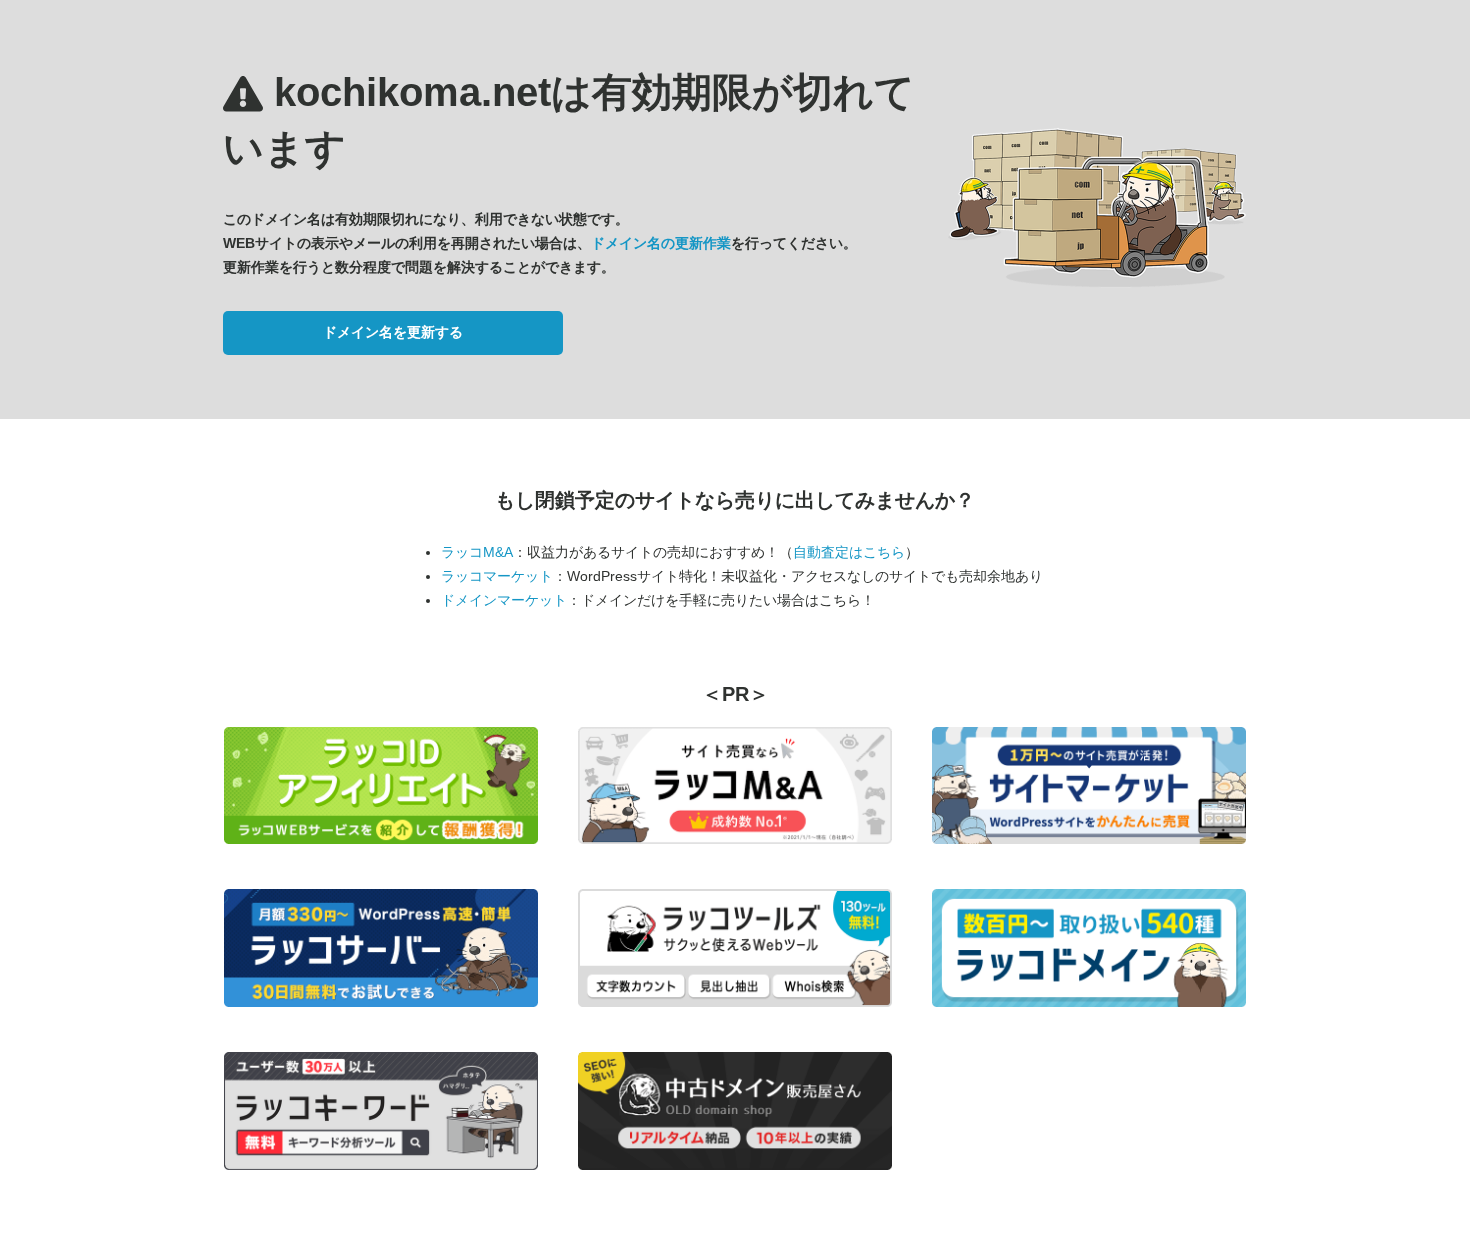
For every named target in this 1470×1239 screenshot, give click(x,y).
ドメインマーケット (504, 600)
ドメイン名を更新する (393, 332)
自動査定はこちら (849, 552)
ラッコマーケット (497, 576)
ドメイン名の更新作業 (661, 243)
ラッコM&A (477, 552)
